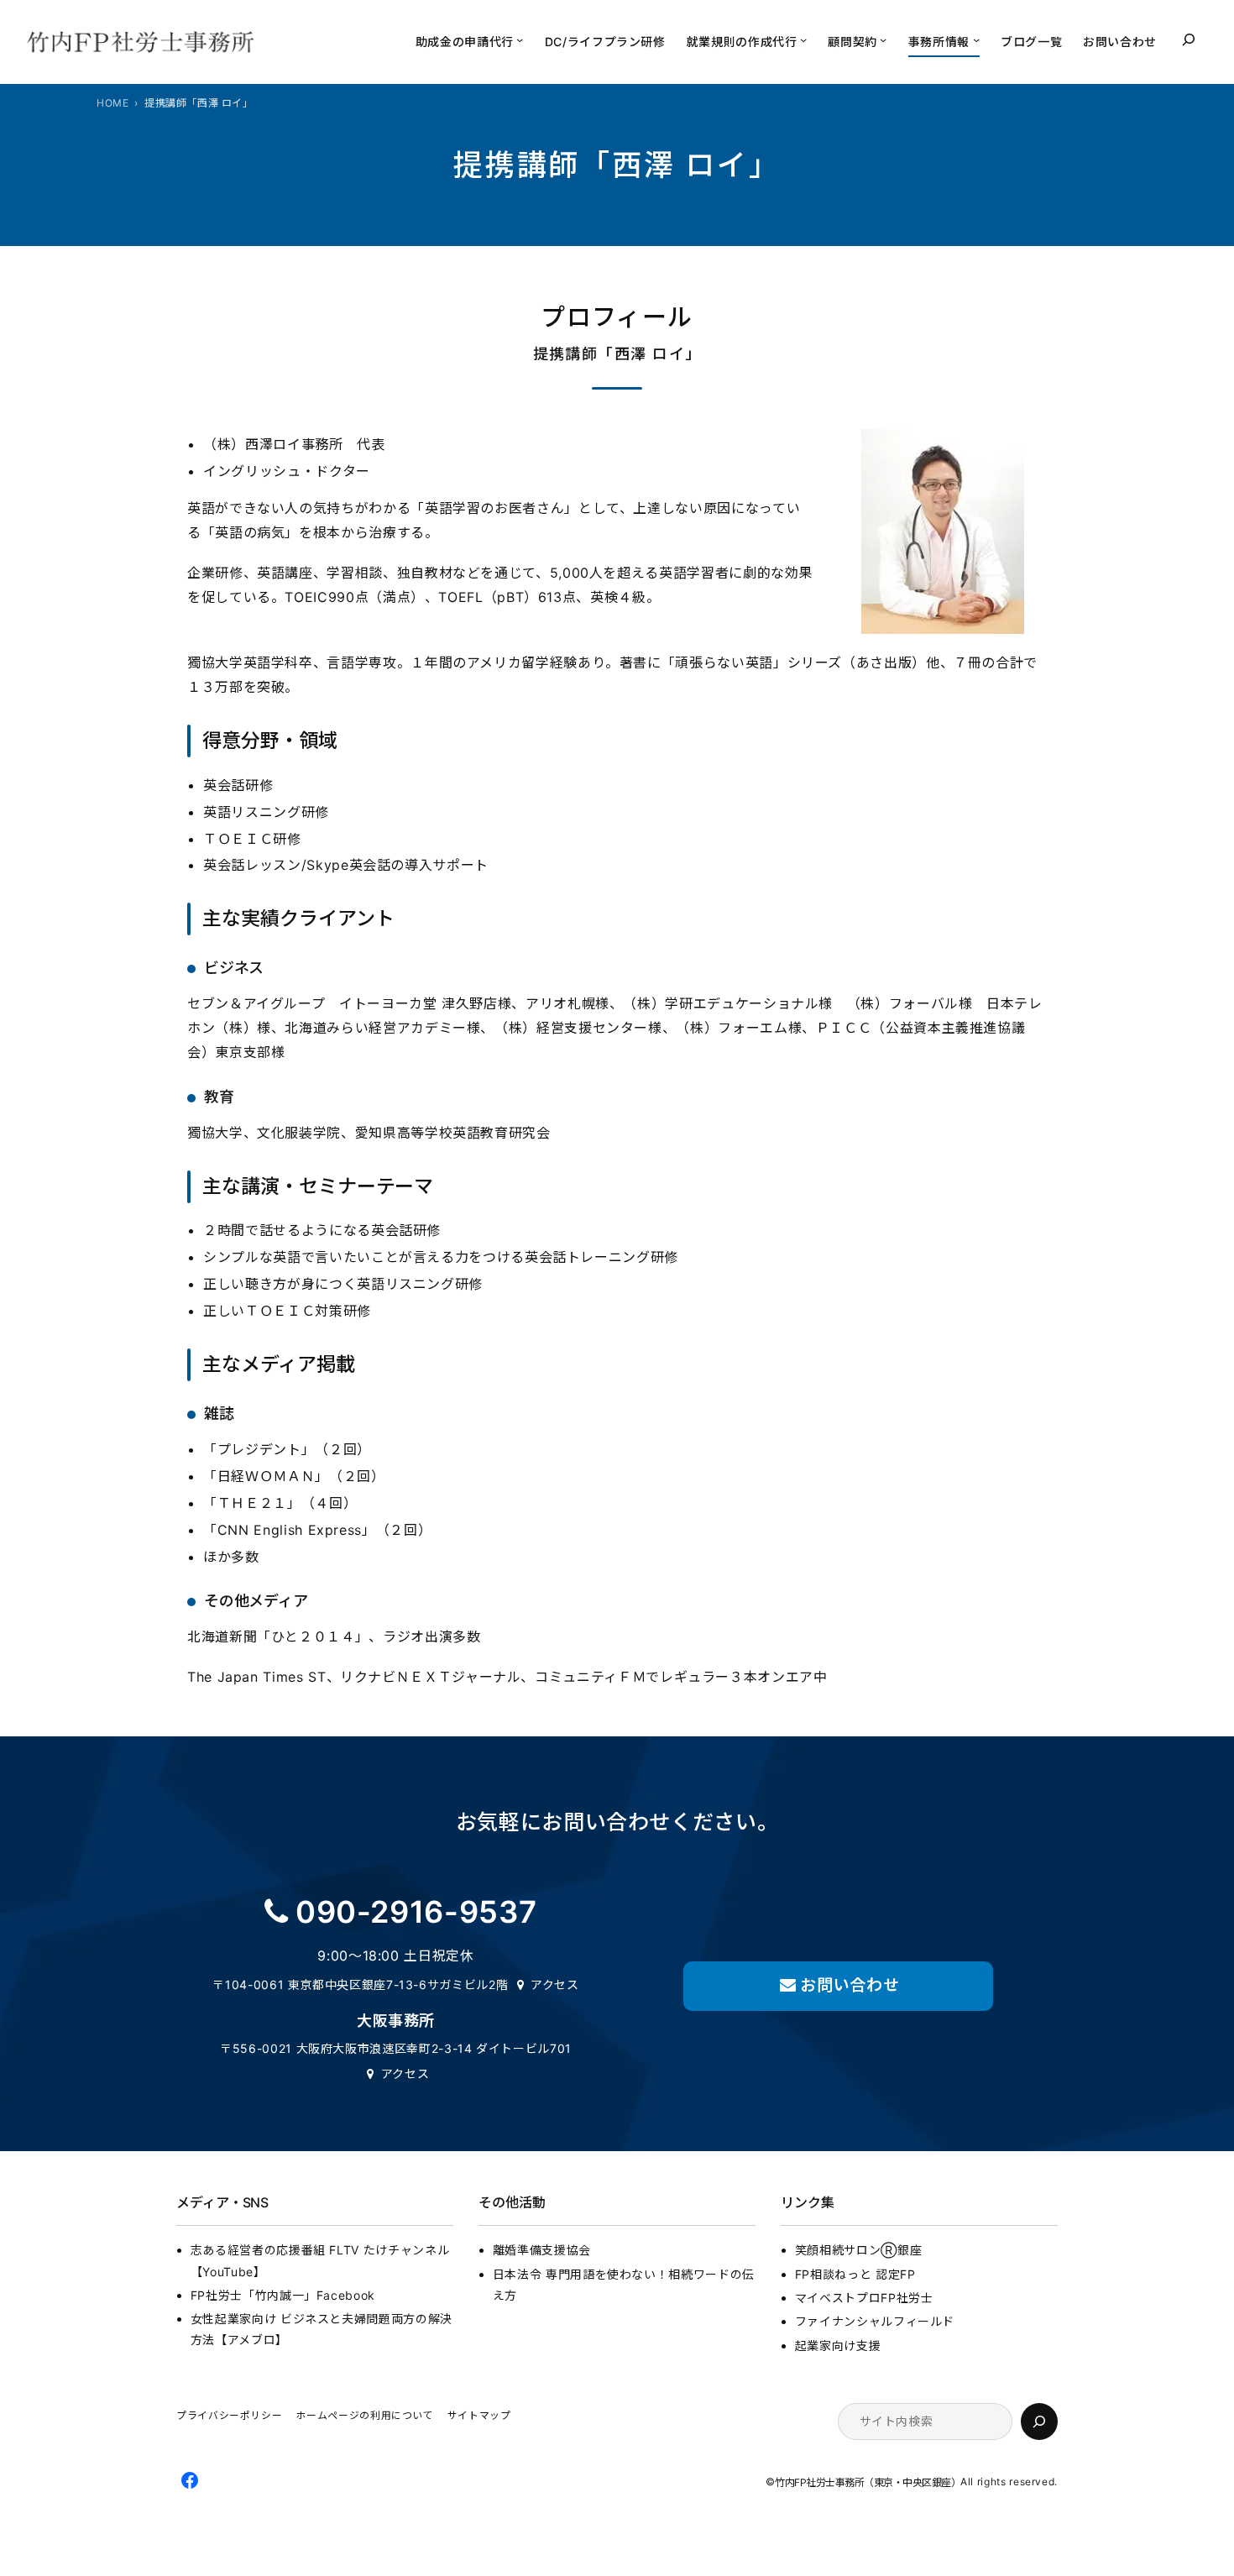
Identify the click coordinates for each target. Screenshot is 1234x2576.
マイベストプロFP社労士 (864, 2298)
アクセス (555, 1984)
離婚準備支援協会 (542, 2250)
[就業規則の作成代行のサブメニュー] (803, 39)
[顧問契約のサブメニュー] (883, 39)
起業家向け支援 (838, 2346)
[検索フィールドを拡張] (1189, 39)
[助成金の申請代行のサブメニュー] (520, 39)
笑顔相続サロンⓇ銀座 (858, 2250)
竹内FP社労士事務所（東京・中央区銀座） (868, 2482)
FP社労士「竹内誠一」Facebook (283, 2295)
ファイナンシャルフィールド (875, 2321)
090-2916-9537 (416, 1912)
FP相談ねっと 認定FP (855, 2274)
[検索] (1039, 2422)
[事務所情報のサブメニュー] (976, 39)
